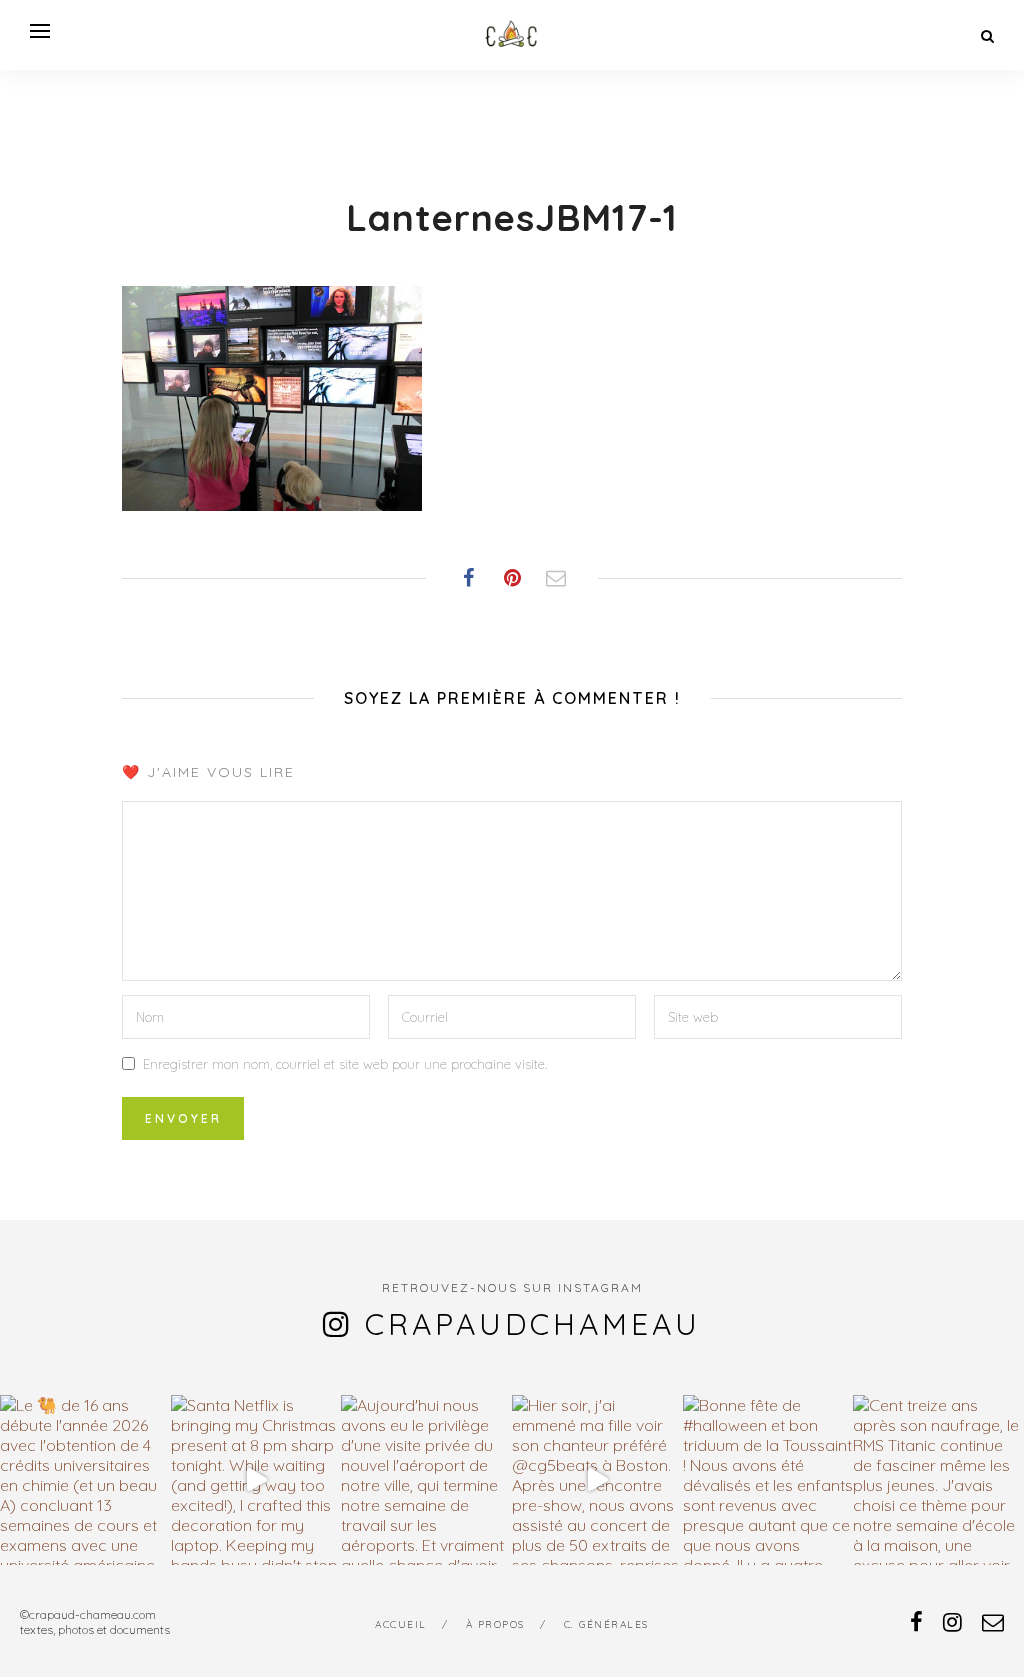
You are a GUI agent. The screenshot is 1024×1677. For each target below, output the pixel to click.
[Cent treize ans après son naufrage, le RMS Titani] (938, 1480)
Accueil (401, 1624)
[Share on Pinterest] (512, 578)
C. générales (606, 1624)
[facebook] (916, 1622)
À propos (495, 1624)
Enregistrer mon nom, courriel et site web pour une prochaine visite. (345, 1064)
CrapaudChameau (533, 1324)
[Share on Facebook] (468, 578)
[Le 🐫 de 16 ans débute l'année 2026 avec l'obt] (85, 1480)
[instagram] (952, 1622)
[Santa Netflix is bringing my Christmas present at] (256, 1480)
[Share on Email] (556, 578)
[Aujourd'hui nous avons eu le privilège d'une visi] (426, 1480)
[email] (993, 1622)
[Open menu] (40, 31)
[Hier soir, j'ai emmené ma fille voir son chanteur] (597, 1480)
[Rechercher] (987, 36)
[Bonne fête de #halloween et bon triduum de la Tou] (768, 1480)
